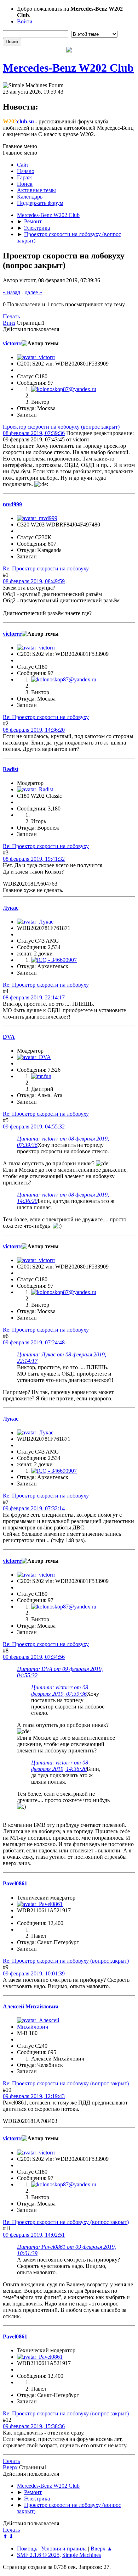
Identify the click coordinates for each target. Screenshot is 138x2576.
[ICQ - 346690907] (54, 960)
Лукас (11, 908)
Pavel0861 (15, 1883)
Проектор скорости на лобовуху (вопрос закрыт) (61, 427)
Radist (11, 769)
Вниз (9, 323)
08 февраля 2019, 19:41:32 (34, 859)
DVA (9, 1037)
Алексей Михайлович (31, 2006)
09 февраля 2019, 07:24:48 (34, 1342)
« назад (11, 292)
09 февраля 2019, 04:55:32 (34, 1127)
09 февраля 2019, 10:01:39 (34, 1973)
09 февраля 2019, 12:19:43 (34, 2096)
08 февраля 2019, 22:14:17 (34, 997)
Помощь (27, 2549)
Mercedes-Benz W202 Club (68, 68)
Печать (11, 316)
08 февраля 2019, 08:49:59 (34, 581)
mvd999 (12, 504)
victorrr (12, 343)
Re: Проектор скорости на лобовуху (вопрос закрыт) (66, 1961)
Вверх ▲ (102, 2549)
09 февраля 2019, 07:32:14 (34, 1508)
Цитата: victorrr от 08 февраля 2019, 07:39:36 (60, 1691)
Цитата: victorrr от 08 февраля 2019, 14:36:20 (60, 1766)
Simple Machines (82, 2555)
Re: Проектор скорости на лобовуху (46, 568)
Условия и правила (64, 2549)
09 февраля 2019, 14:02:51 (34, 2235)
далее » (33, 292)
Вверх (10, 2467)
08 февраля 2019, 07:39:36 (34, 433)
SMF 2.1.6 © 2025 (38, 2555)
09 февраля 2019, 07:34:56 (34, 1657)
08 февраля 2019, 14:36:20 (34, 730)
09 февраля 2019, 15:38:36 (34, 2426)
